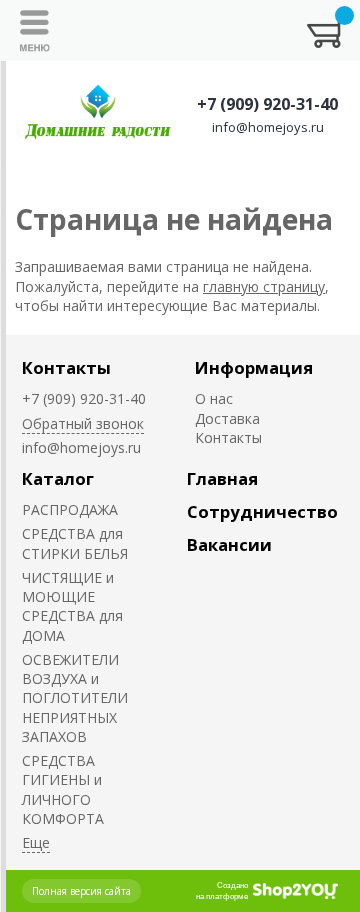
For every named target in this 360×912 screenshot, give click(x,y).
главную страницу (264, 286)
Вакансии (229, 544)
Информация (254, 367)
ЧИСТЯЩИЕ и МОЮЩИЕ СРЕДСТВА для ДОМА (72, 606)
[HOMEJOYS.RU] (98, 113)
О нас (214, 398)
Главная (222, 478)
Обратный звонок (83, 423)
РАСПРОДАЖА (70, 509)
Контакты (66, 367)
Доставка (227, 418)
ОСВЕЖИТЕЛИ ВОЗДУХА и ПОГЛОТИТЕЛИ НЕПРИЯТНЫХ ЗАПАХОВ (75, 698)
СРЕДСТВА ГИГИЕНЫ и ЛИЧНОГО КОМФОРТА (63, 789)
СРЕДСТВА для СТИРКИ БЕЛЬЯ (75, 543)
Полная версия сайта (81, 891)
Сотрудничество (262, 511)
